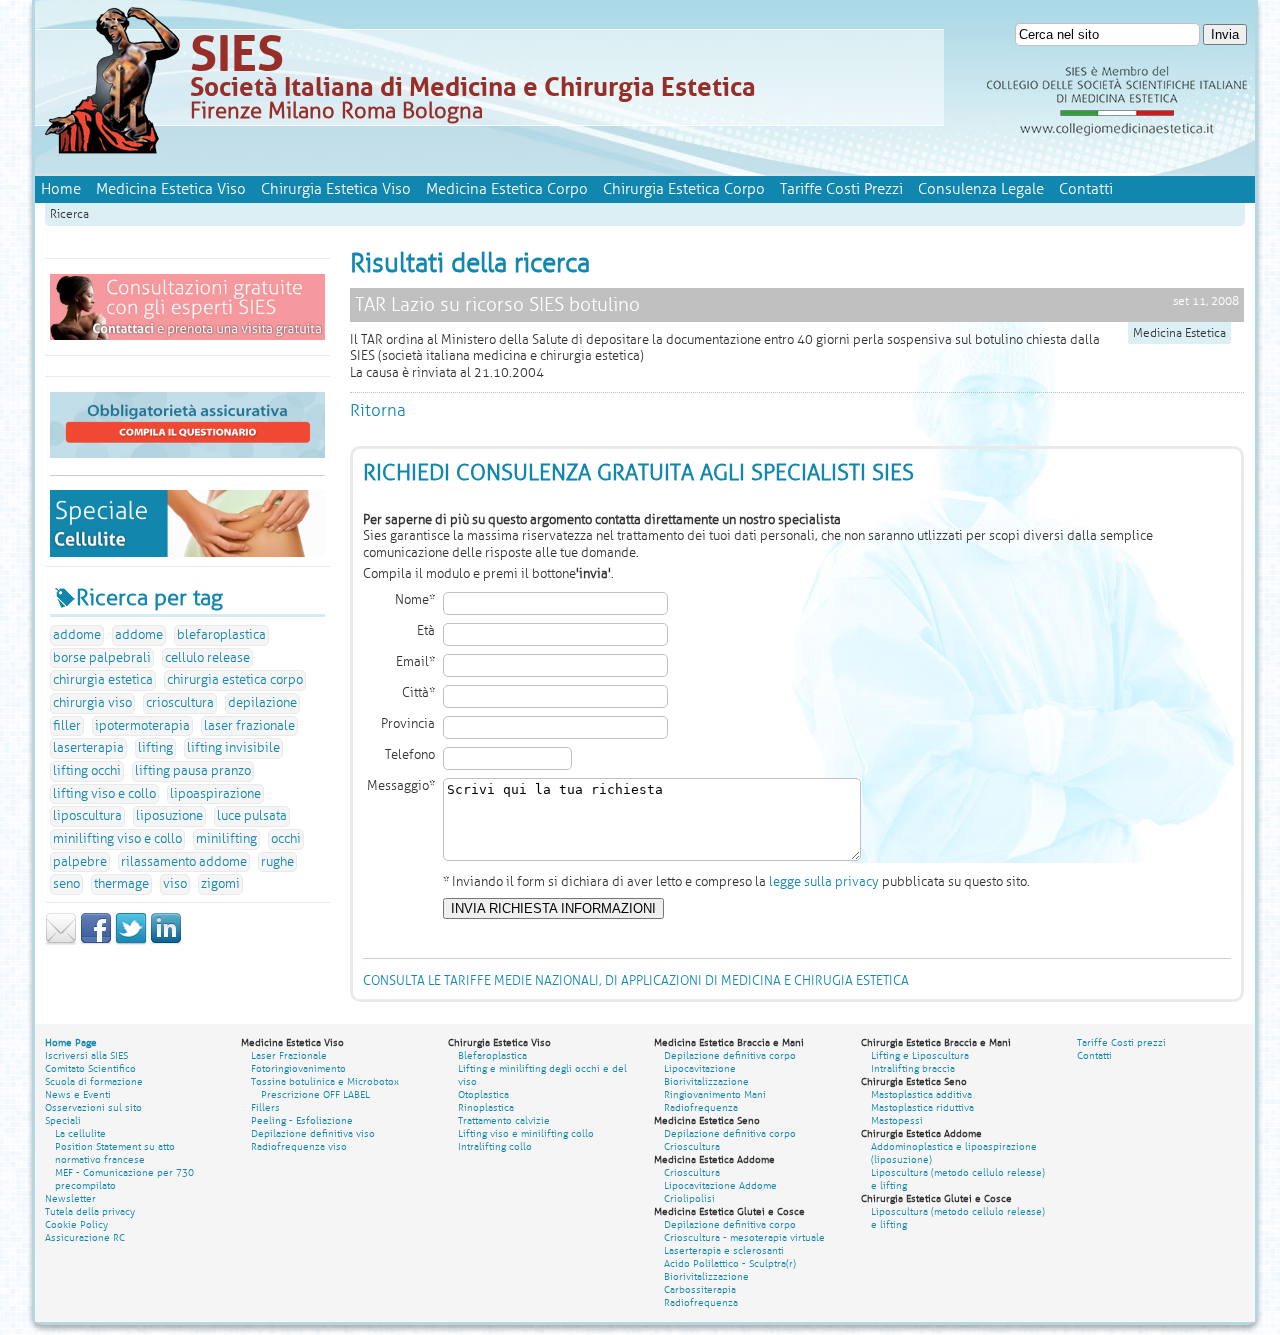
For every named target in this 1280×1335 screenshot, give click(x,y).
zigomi (220, 884)
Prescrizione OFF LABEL (315, 1094)
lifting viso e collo (104, 794)
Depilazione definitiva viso (313, 1133)
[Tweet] (131, 941)
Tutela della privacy (90, 1211)
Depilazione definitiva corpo (730, 1055)
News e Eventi (78, 1094)
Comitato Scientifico (90, 1068)
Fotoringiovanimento (298, 1068)
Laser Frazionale (289, 1055)
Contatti (1086, 189)
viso (175, 884)
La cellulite (80, 1133)
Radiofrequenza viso (299, 1146)
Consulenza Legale (981, 189)
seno (66, 884)
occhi (286, 839)
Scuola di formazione (94, 1081)
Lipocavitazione (700, 1068)
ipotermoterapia (142, 726)
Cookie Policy (76, 1224)
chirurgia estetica (103, 680)
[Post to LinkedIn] (166, 941)
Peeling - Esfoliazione (302, 1120)
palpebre (80, 862)
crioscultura (180, 703)
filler (67, 726)
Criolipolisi (689, 1198)
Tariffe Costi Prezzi (841, 189)
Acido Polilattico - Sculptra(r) (730, 1263)
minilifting (226, 839)
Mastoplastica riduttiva (922, 1107)
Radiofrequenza (701, 1107)
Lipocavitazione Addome (720, 1185)
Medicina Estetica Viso (171, 189)
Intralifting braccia (913, 1068)
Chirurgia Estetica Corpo (684, 189)
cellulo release (207, 658)
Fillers (265, 1107)
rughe (277, 862)
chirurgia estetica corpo (235, 680)
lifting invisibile (233, 748)
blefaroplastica (221, 635)
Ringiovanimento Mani (715, 1094)
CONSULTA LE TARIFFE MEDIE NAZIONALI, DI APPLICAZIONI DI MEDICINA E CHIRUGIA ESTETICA (636, 981)
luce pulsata (252, 816)
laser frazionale (249, 726)
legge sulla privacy (824, 882)
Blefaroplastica (492, 1055)
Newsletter (70, 1198)
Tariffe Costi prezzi (1121, 1042)
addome (77, 635)
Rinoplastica (486, 1107)
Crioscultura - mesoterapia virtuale (744, 1237)
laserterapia (88, 748)
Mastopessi (897, 1120)
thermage (121, 884)
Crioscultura (692, 1146)
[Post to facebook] (96, 941)
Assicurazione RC (85, 1237)
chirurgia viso (92, 703)
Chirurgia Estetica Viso (336, 189)
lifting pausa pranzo (193, 771)
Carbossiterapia (700, 1289)
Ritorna (378, 410)
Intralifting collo (495, 1146)
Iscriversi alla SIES (86, 1055)
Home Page (71, 1042)
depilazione (262, 703)
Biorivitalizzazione (706, 1081)
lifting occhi (87, 771)
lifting (155, 748)
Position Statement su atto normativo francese (115, 1153)
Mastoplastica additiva (921, 1094)
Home (61, 189)
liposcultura (87, 816)
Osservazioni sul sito (93, 1107)
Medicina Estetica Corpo (507, 189)
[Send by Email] (61, 941)
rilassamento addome (184, 862)
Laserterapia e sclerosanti (724, 1250)
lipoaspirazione (215, 794)
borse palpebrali (102, 658)
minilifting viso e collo (117, 839)
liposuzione (169, 816)
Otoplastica (483, 1094)
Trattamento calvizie (504, 1120)
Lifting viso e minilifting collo (526, 1133)
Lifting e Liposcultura (920, 1055)
